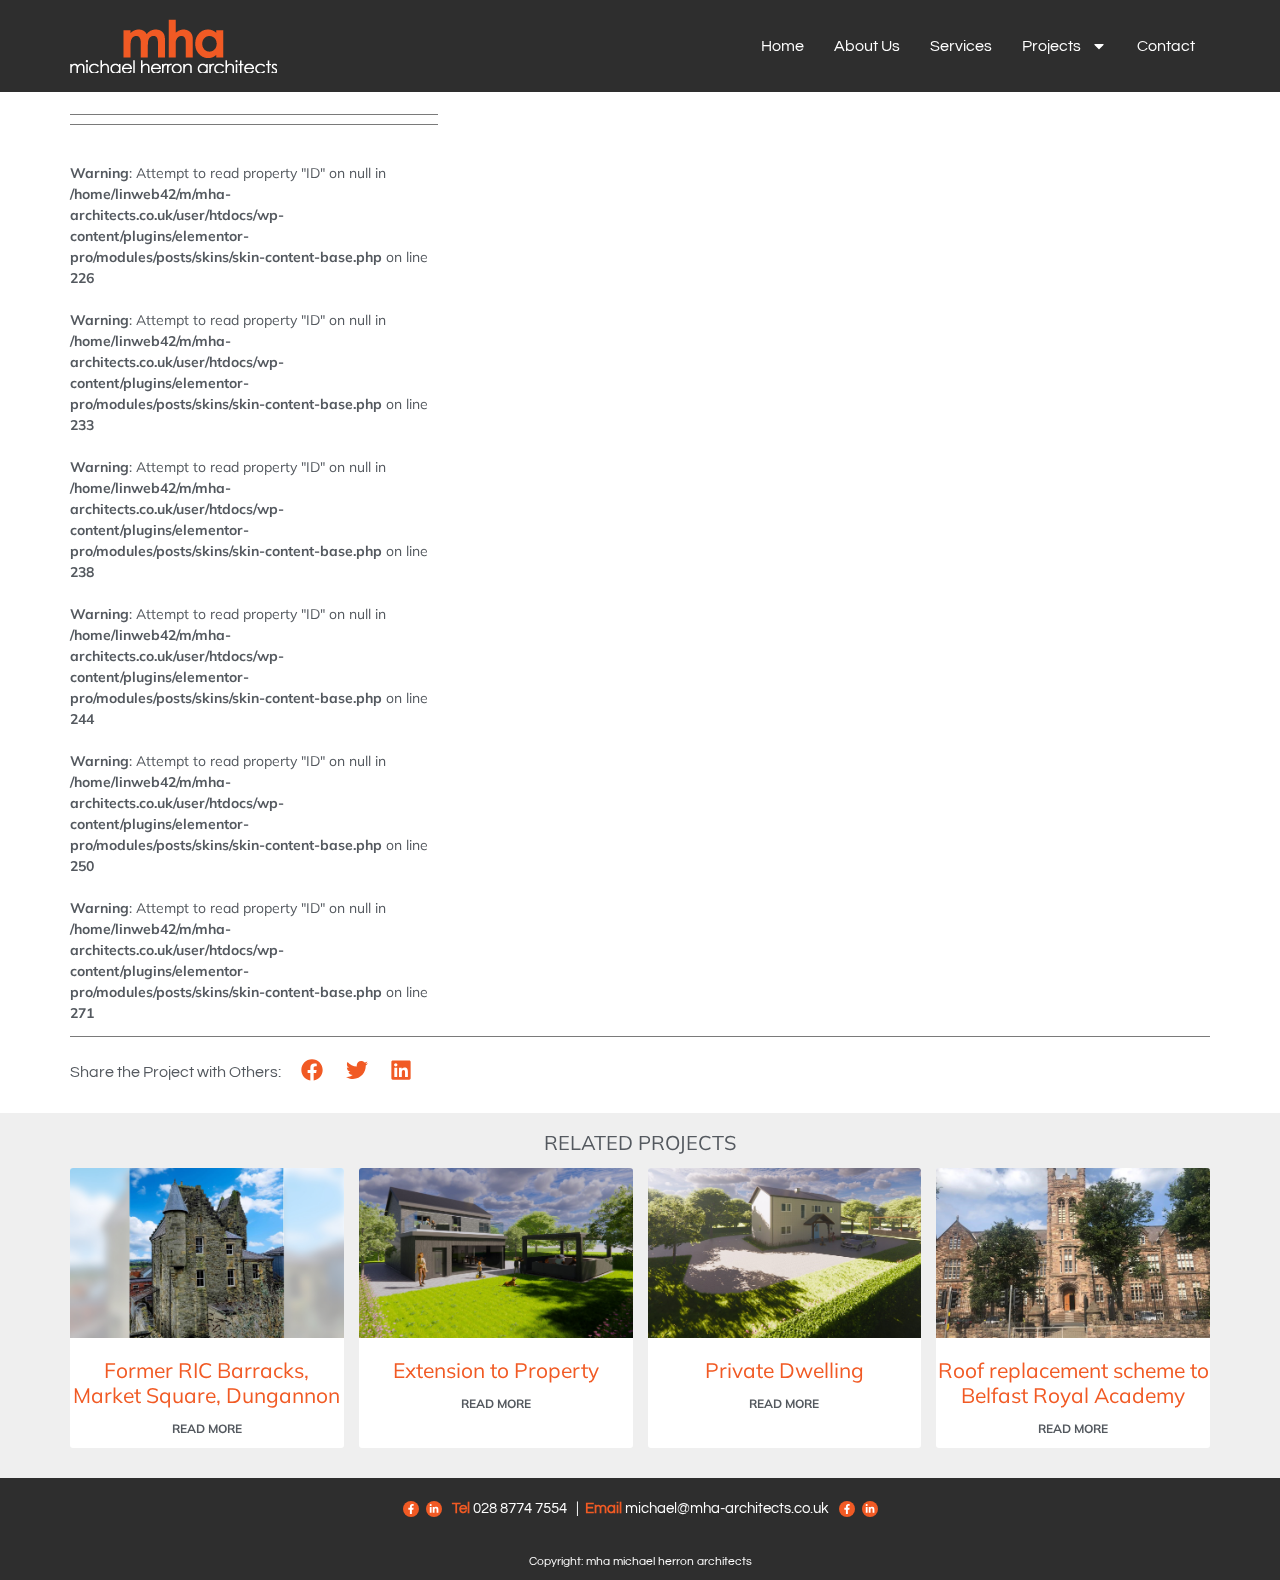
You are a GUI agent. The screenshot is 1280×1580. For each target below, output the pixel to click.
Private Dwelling (784, 1370)
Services (961, 46)
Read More (207, 1428)
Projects (1051, 46)
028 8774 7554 (520, 1508)
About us (867, 46)
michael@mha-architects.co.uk (727, 1508)
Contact (1166, 46)
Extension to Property (496, 1370)
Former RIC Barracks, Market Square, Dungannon (206, 1382)
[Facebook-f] (411, 1509)
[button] (312, 1070)
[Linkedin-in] (434, 1509)
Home (782, 46)
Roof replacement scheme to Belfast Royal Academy (1073, 1382)
